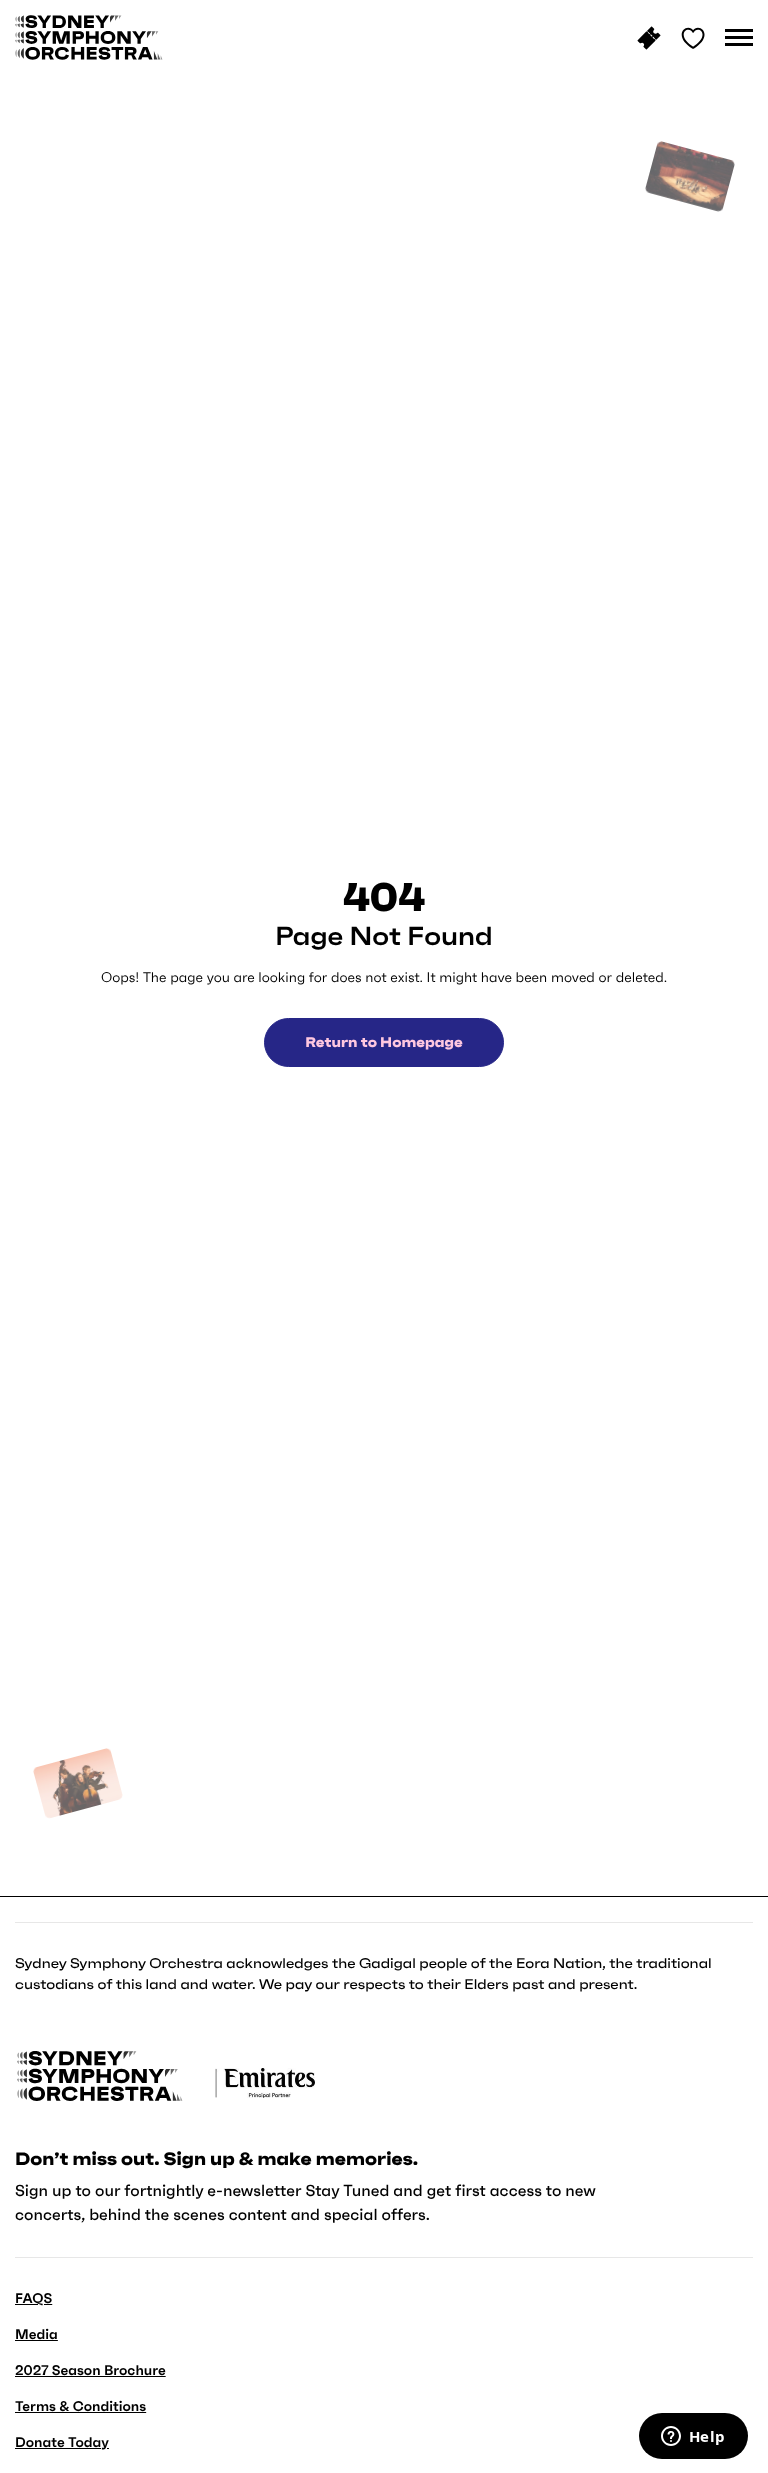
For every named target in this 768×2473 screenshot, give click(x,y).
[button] (739, 38)
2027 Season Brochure (90, 2370)
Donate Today (62, 2442)
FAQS (33, 2298)
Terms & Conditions (80, 2406)
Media (36, 2334)
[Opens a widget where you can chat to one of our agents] (693, 2438)
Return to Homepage (383, 1042)
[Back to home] (89, 37)
